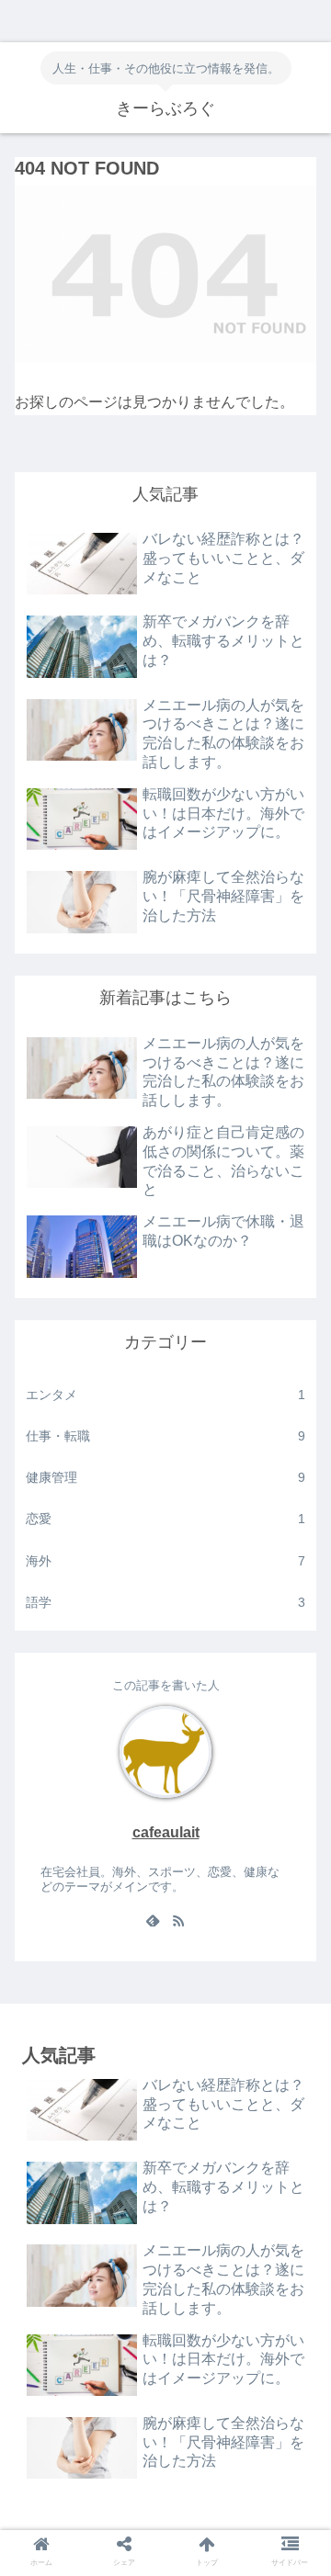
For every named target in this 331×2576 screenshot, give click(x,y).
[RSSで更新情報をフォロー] (178, 1923)
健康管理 (165, 1477)
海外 (165, 1561)
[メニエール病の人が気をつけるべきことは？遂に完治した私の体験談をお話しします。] (203, 2521)
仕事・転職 (165, 1436)
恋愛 (165, 1519)
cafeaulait (166, 1832)
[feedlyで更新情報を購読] (153, 1923)
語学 (165, 1602)
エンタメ (165, 1395)
